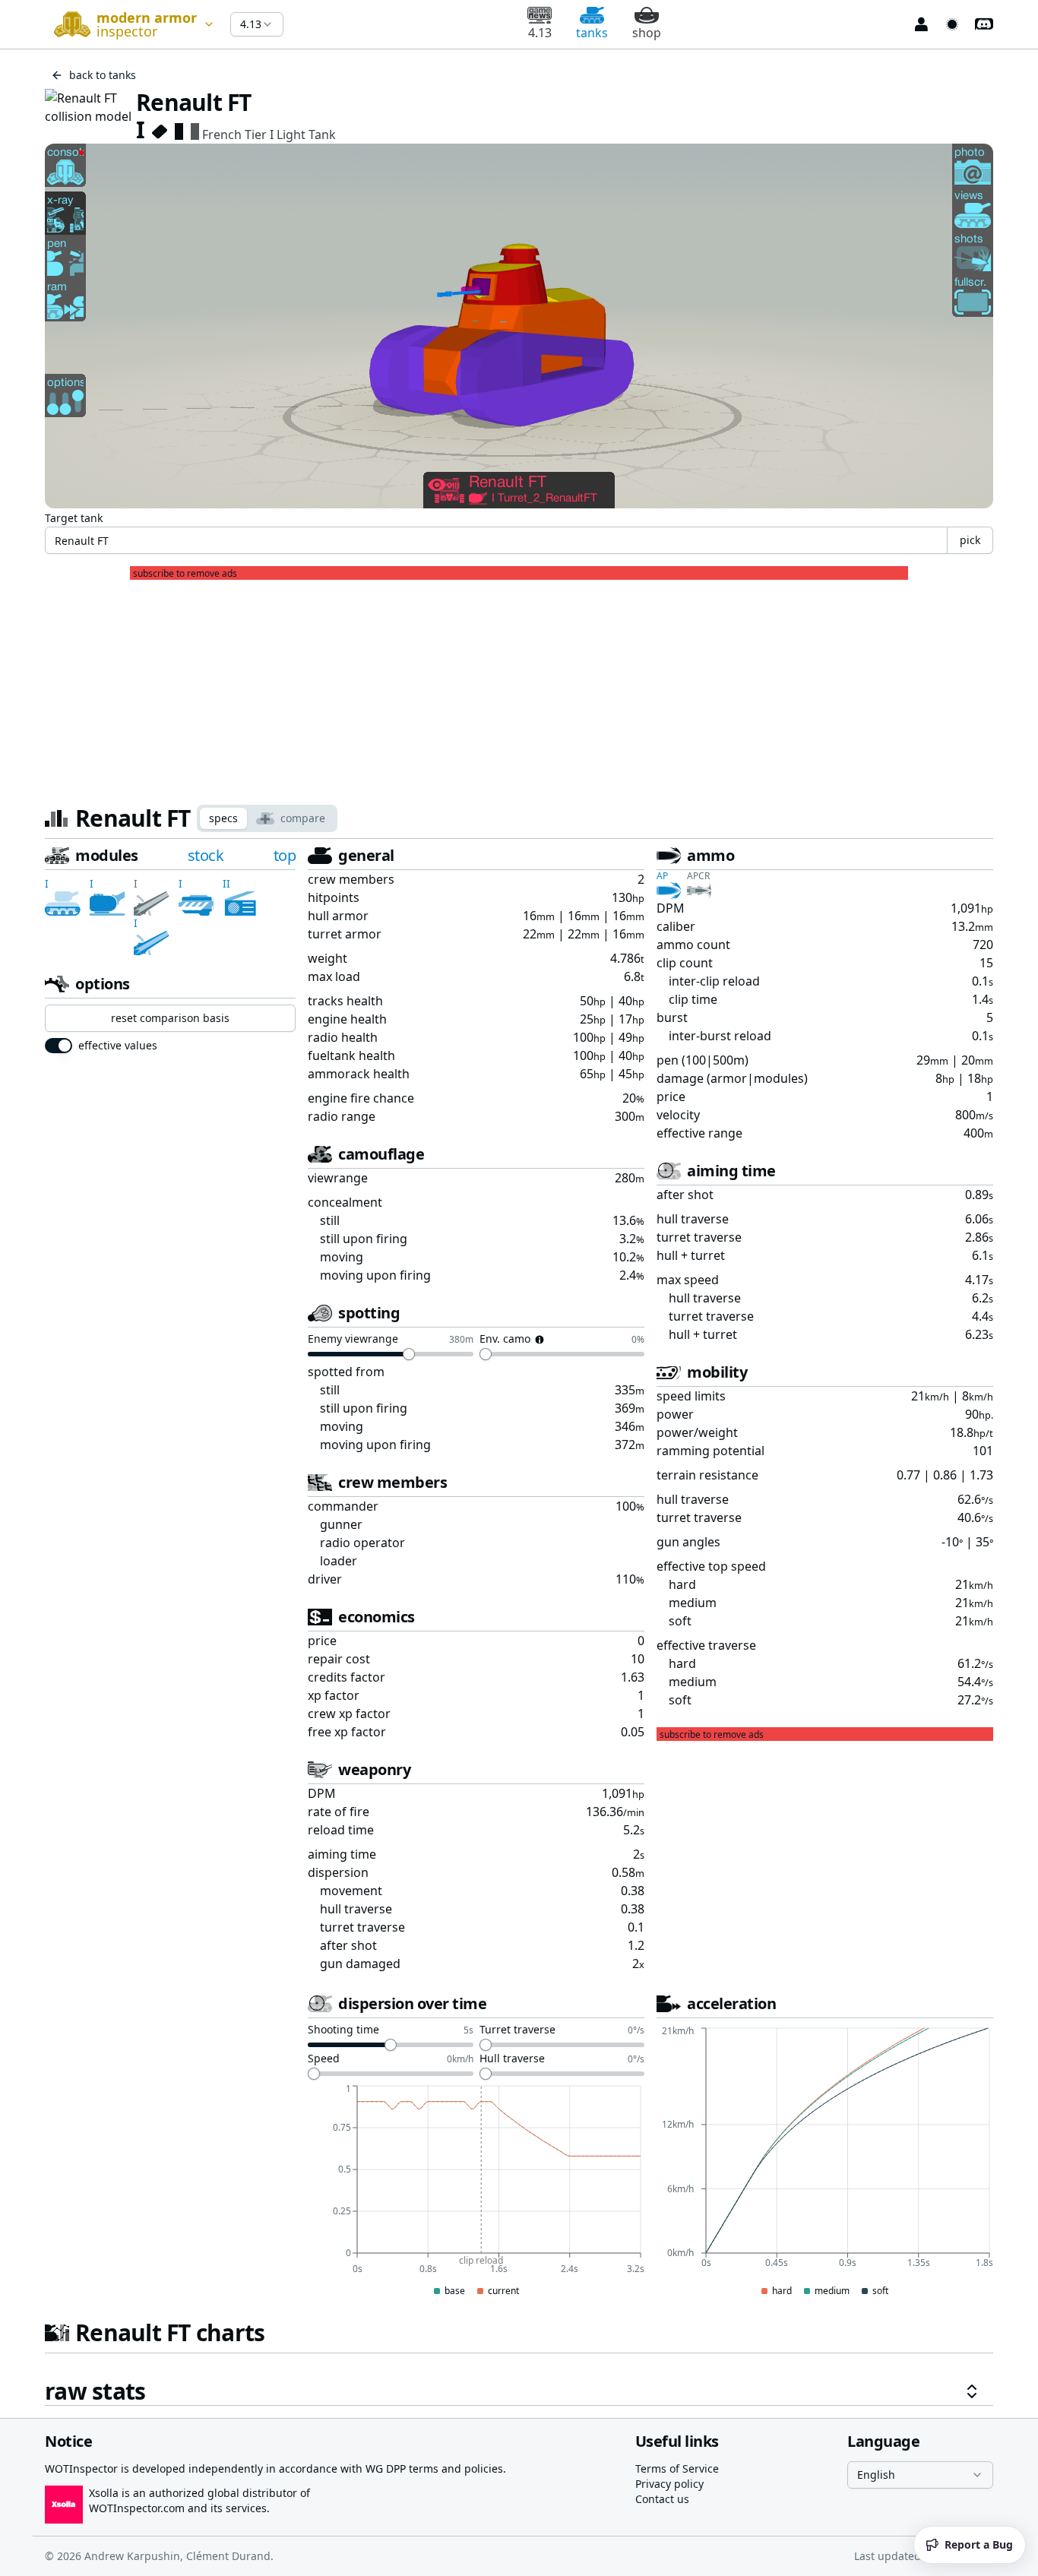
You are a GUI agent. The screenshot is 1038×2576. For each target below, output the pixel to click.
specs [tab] (223, 818)
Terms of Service (677, 2468)
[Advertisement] (519, 686)
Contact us (662, 2499)
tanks (592, 33)
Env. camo (505, 1340)
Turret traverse (517, 2030)
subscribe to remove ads (185, 574)
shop (647, 33)
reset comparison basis (170, 1018)
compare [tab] (303, 818)
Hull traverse (512, 2059)
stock (206, 855)
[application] (476, 2191)
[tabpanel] (519, 1625)
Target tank (74, 518)
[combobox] (131, 24)
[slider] (409, 1354)
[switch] (59, 1046)
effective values (118, 1046)
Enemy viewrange (353, 1340)
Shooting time (343, 2030)
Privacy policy (669, 2484)
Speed (324, 2059)
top (285, 855)
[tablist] (267, 818)
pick (970, 540)
